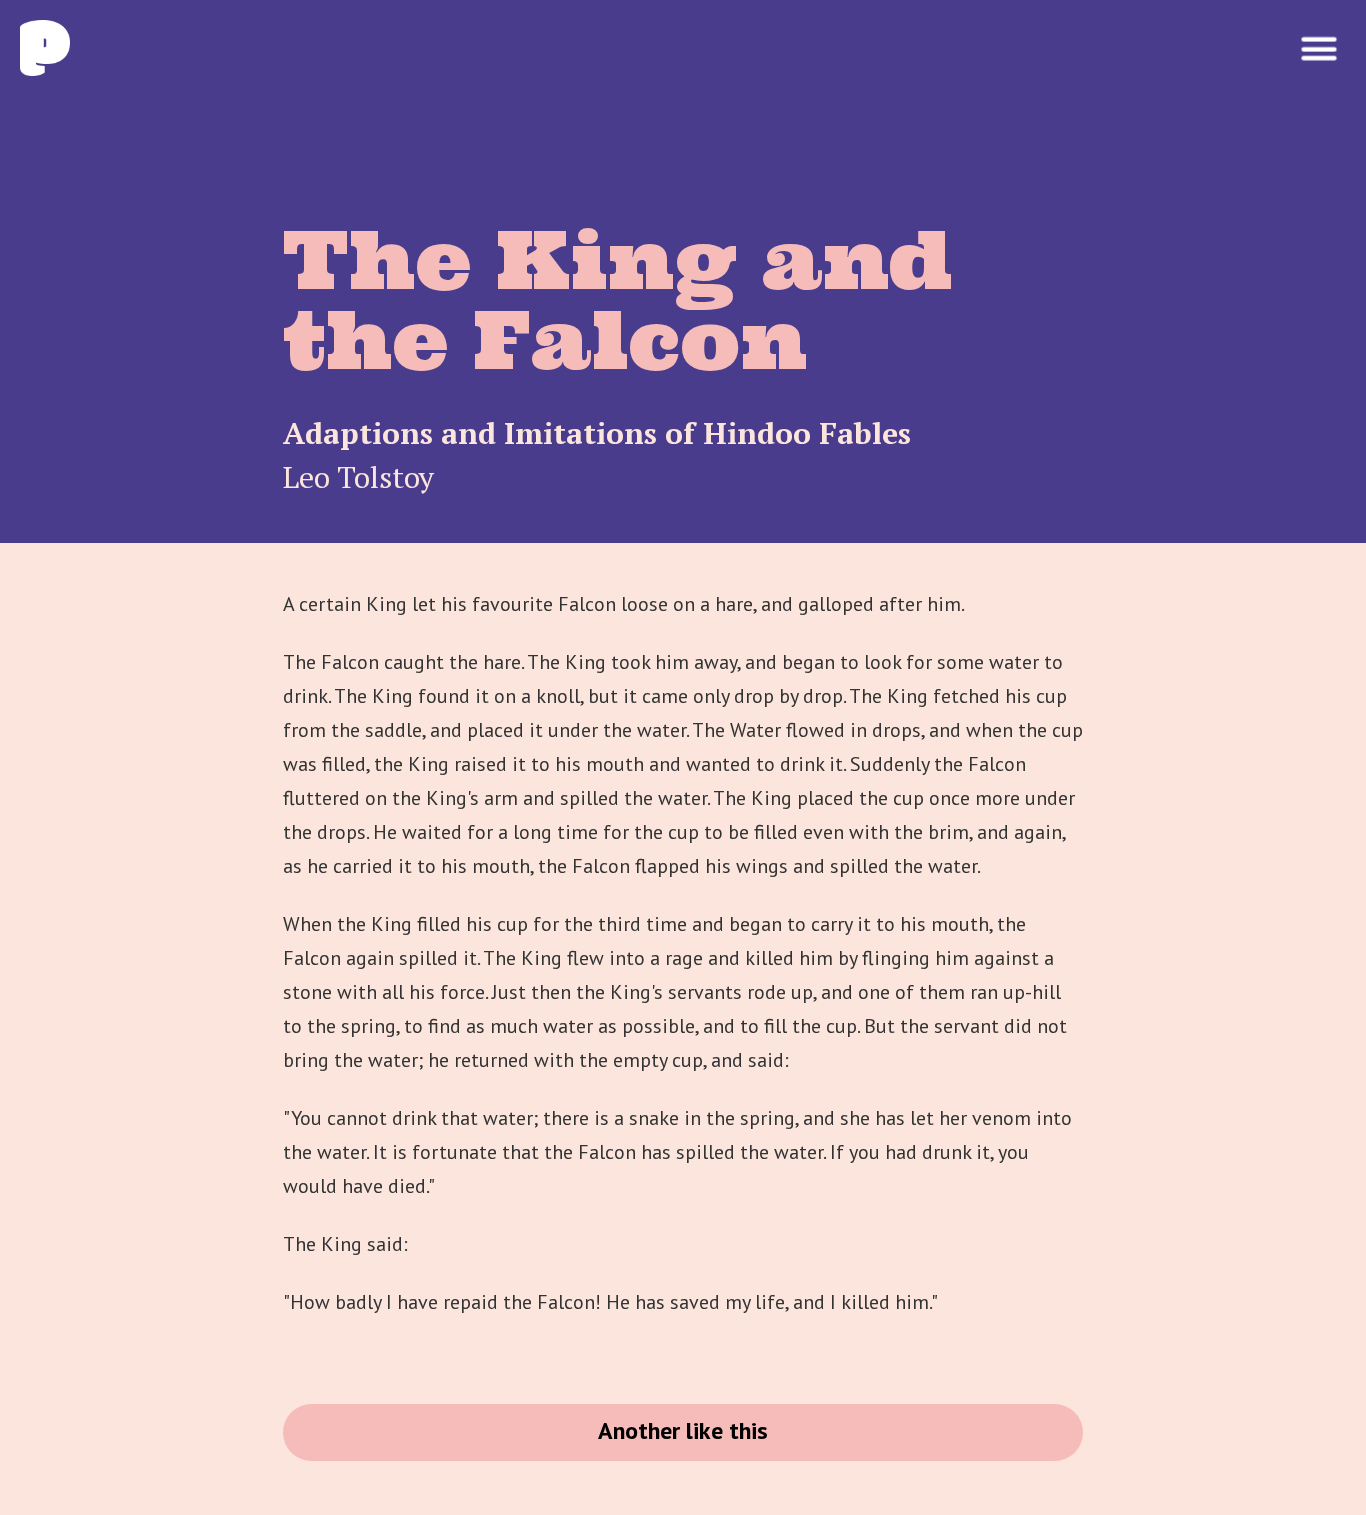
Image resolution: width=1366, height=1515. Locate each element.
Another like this (683, 1430)
